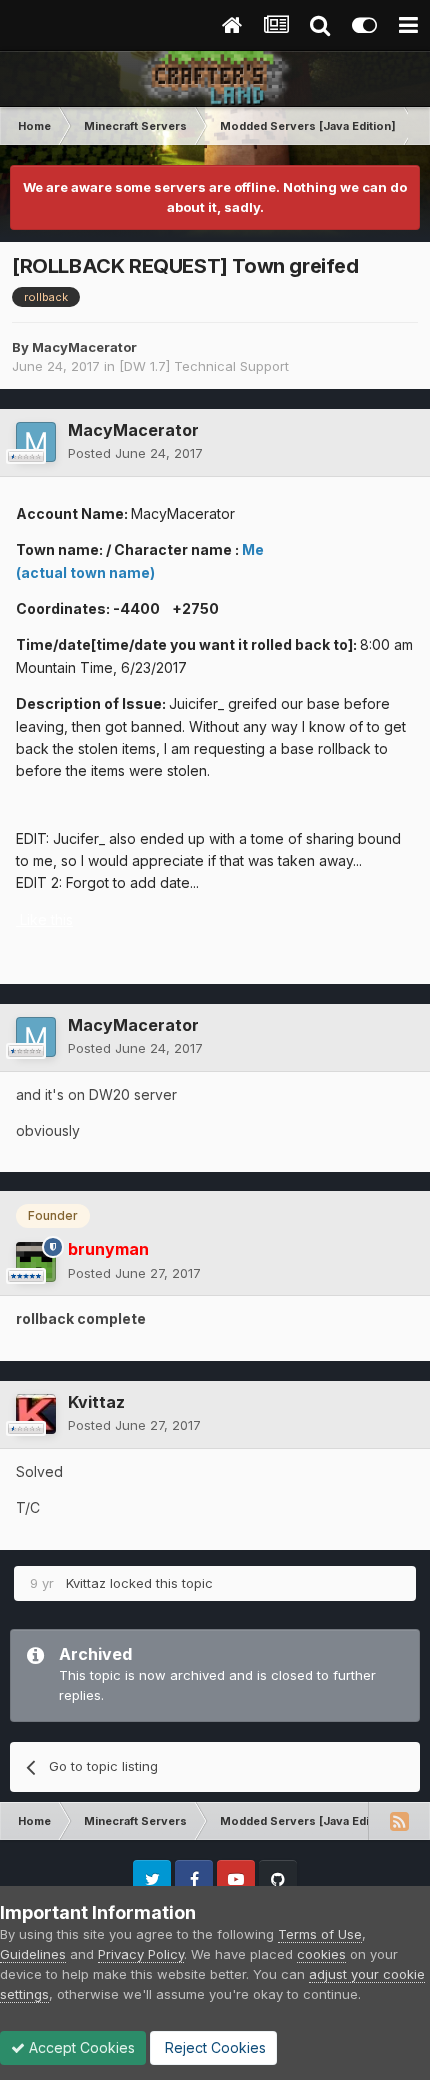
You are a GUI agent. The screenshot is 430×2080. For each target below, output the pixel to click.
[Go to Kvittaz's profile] (36, 1414)
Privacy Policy (141, 1954)
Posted (135, 453)
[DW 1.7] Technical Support (204, 366)
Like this (46, 919)
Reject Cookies (213, 2047)
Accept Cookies (80, 2047)
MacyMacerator (84, 347)
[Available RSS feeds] (399, 1821)
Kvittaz (96, 1402)
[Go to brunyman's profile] (36, 1262)
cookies (321, 1954)
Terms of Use (320, 1934)
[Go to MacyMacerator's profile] (36, 442)
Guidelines (33, 1954)
